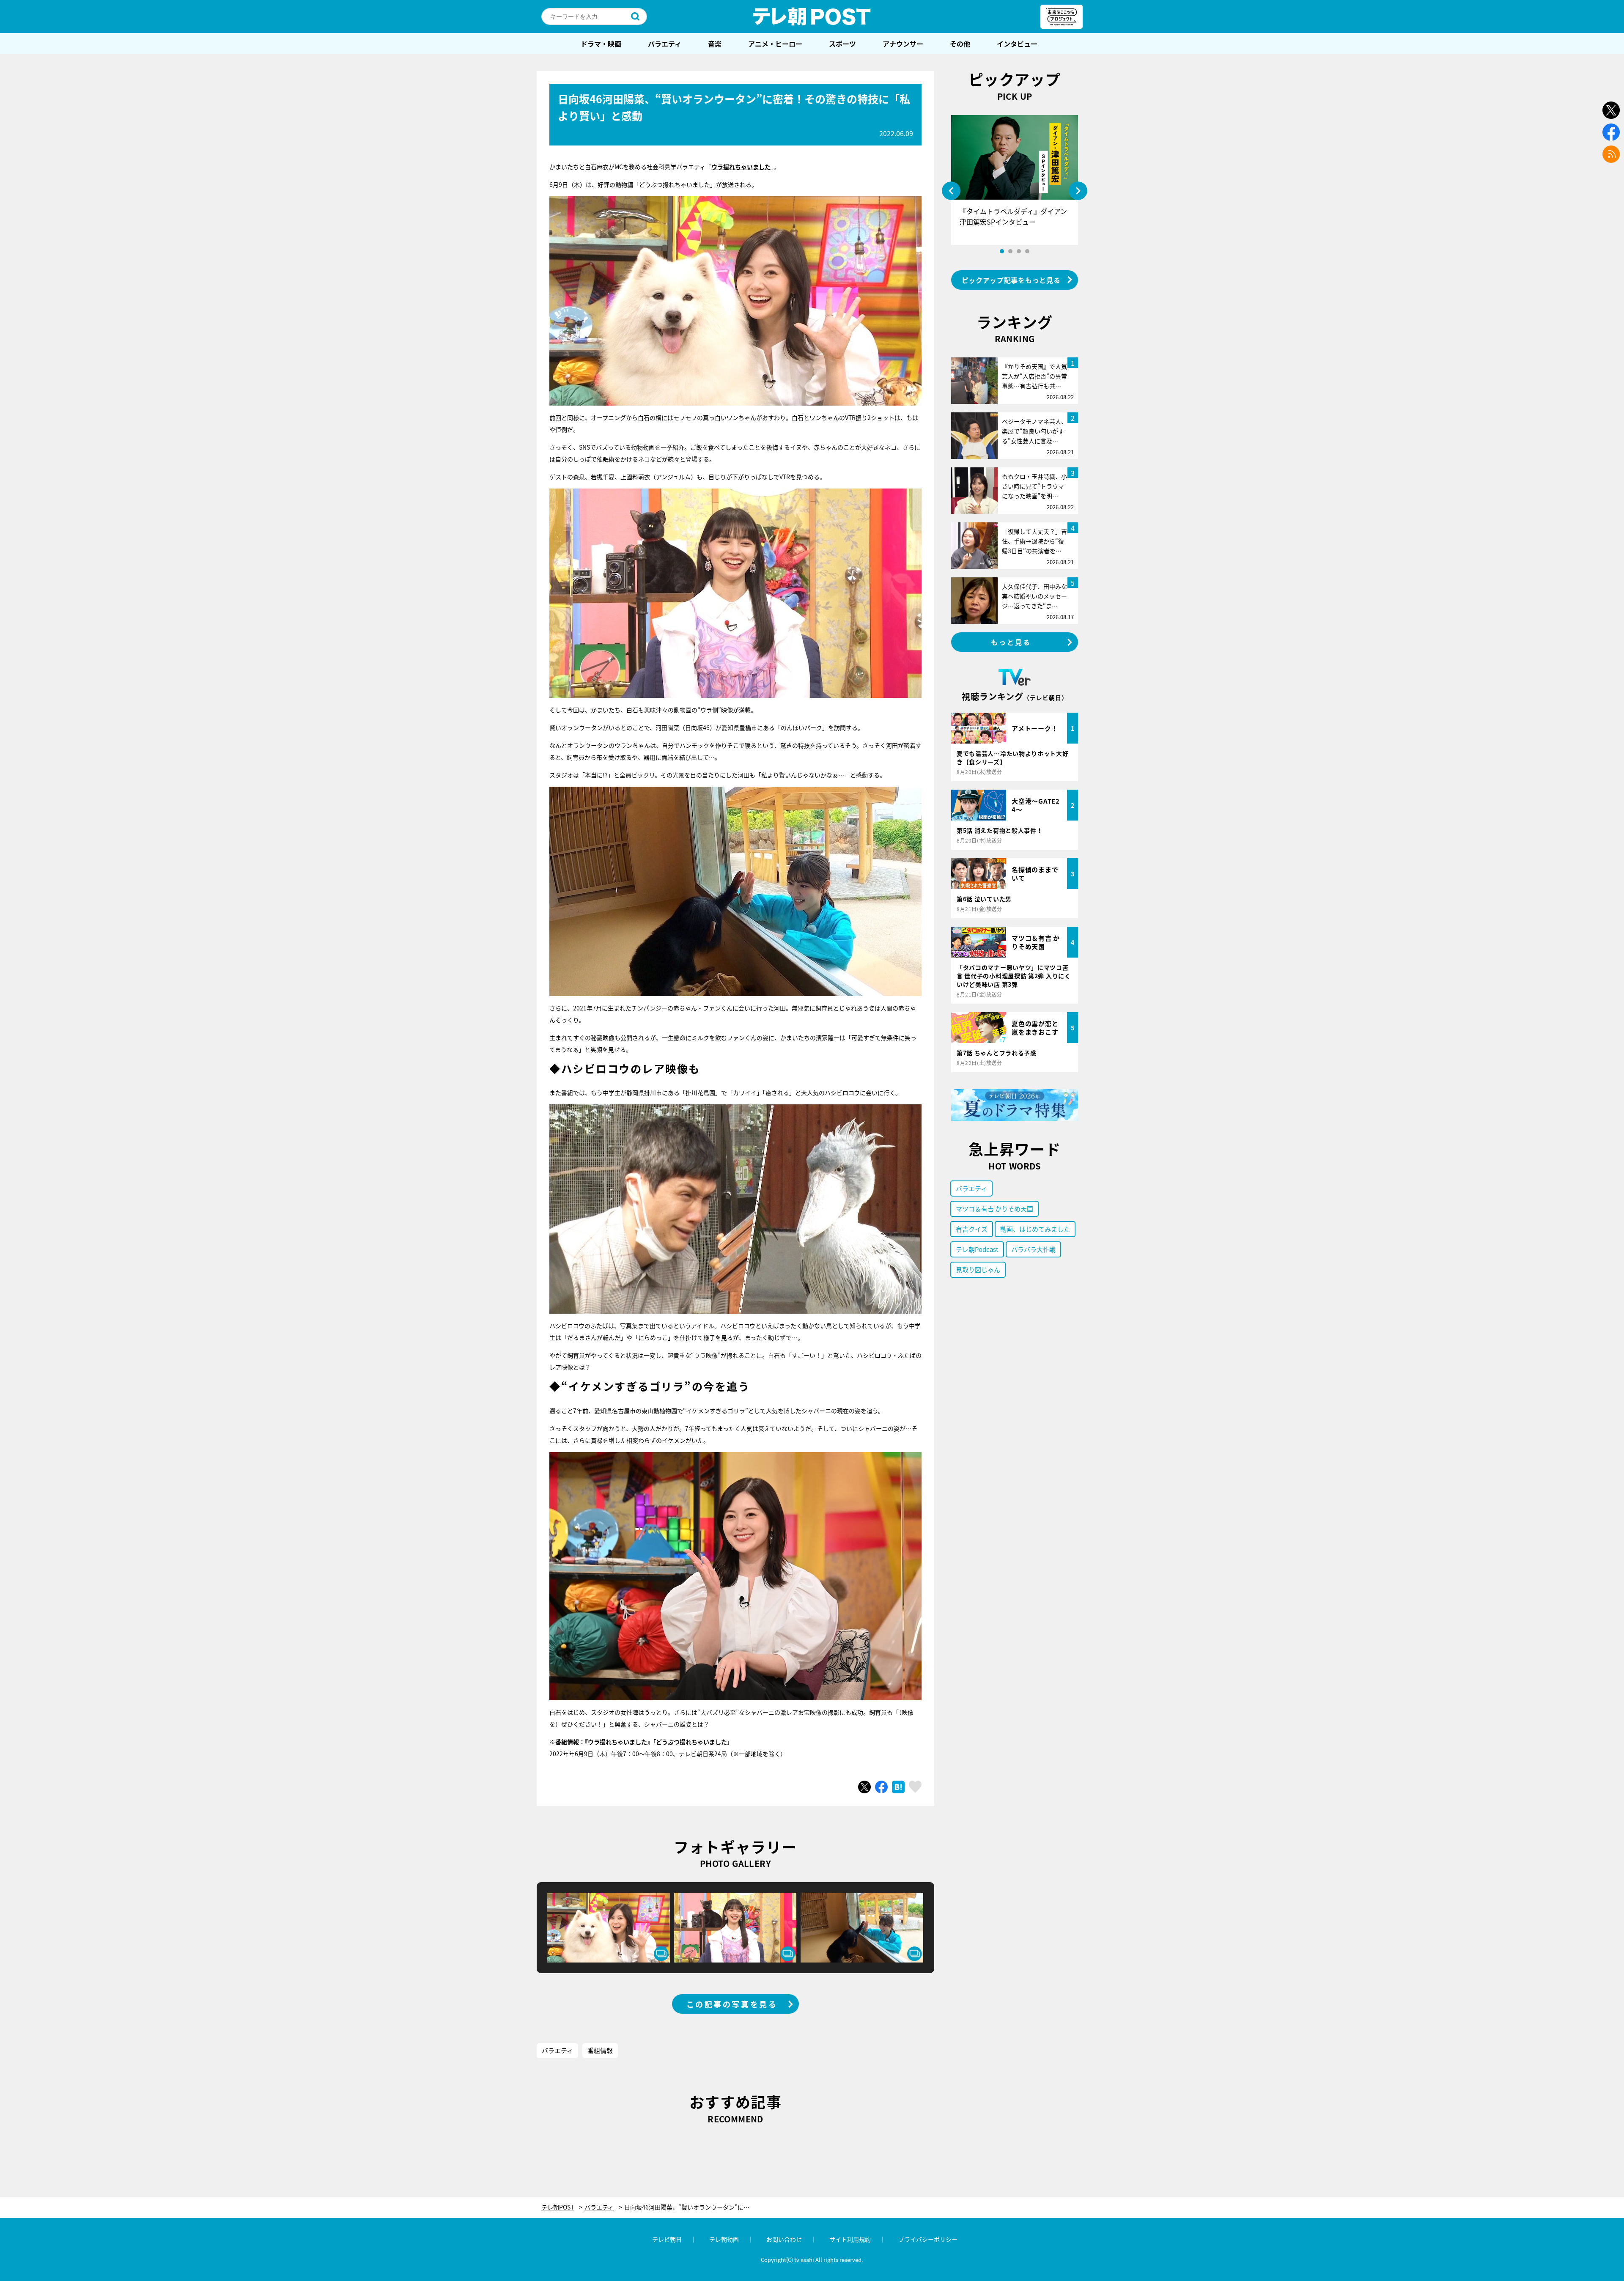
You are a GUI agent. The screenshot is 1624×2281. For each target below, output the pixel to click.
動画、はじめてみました (1035, 1229)
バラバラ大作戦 (1033, 1249)
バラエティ (665, 44)
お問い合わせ (784, 2239)
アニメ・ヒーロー (775, 44)
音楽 (715, 44)
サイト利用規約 (850, 2239)
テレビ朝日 (667, 2239)
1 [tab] (1002, 251)
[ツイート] (864, 1787)
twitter (1611, 110)
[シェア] (881, 1787)
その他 (960, 44)
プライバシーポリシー (928, 2239)
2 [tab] (1010, 251)
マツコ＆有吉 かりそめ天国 (994, 1209)
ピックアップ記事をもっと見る (1011, 280)
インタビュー (1017, 44)
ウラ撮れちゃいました (741, 167)
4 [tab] (1027, 251)
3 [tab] (1019, 251)
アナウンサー (903, 44)
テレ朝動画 (724, 2239)
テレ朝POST (812, 16)
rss (1611, 154)
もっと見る (1011, 642)
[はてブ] (898, 1787)
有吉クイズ (972, 1229)
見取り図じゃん (978, 1270)
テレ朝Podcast (977, 1249)
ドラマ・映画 (601, 44)
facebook (1611, 132)
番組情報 (600, 2050)
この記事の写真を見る (732, 2004)
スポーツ (842, 44)
